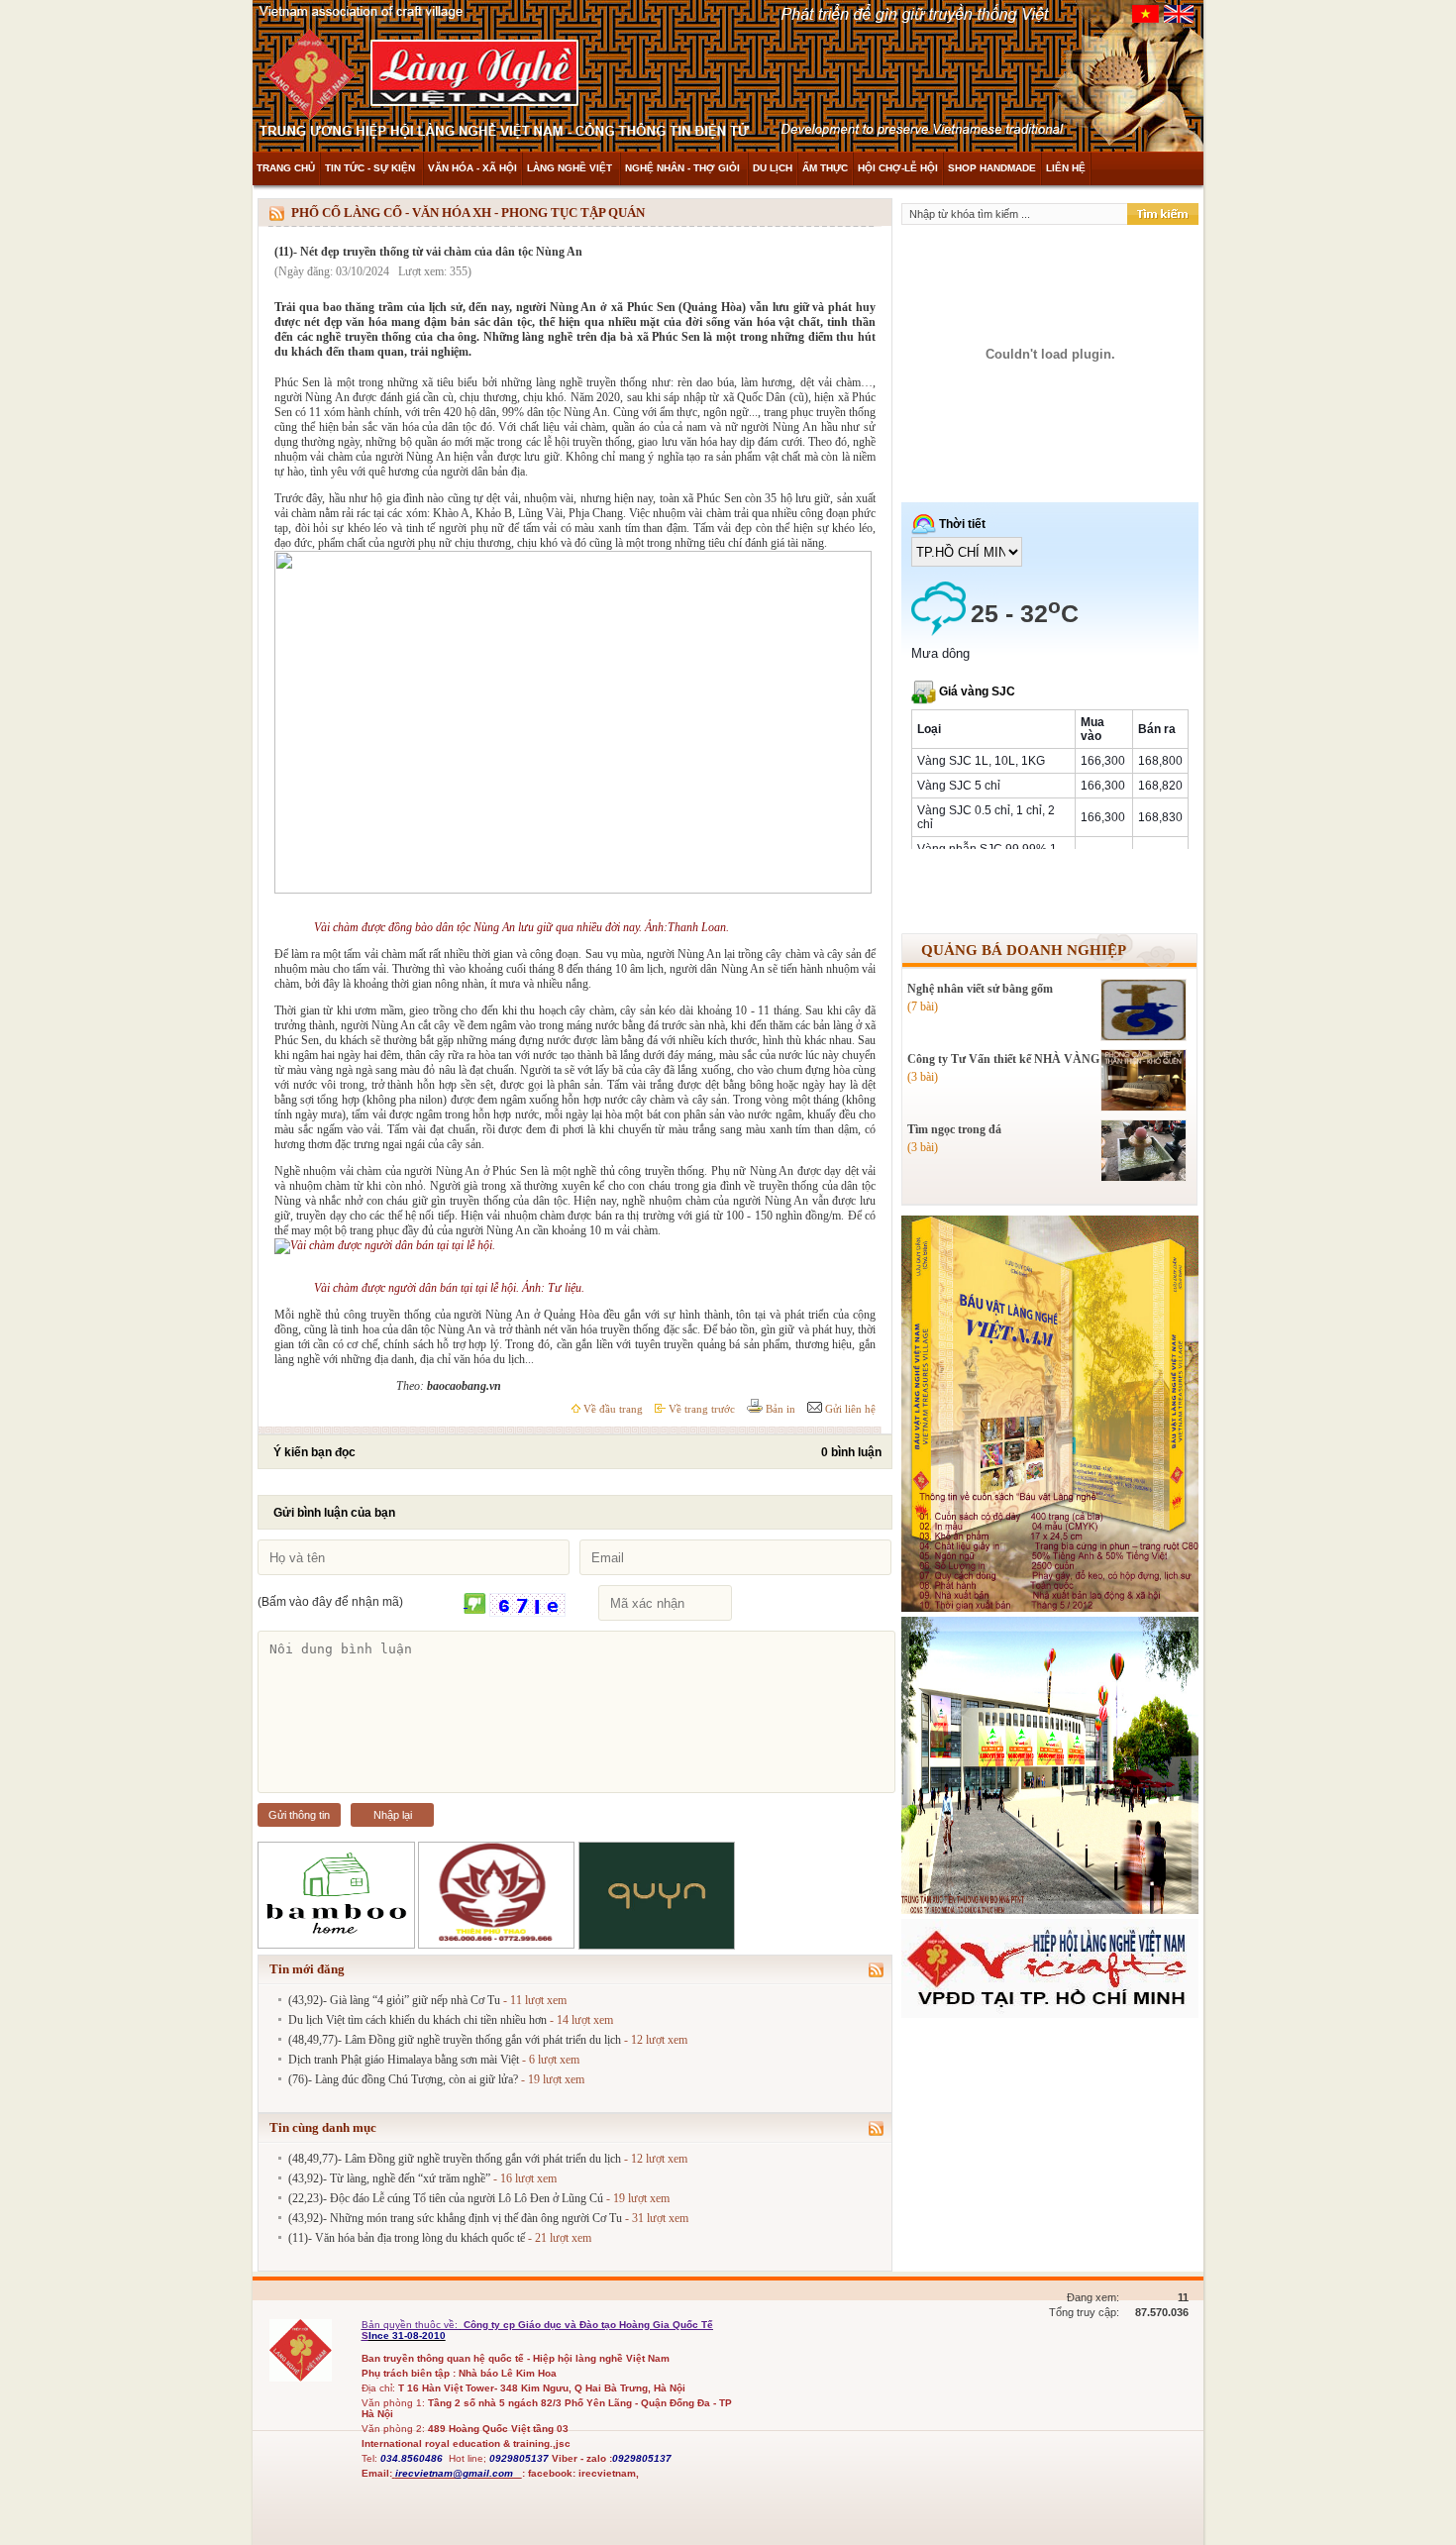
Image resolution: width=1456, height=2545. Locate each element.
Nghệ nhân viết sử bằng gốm (980, 989)
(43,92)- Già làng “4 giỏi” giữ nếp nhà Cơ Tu (394, 2000)
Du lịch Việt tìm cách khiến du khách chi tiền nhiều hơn (417, 2020)
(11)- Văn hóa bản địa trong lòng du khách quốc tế (407, 2238)
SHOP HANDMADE (992, 168)
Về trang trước (700, 1409)
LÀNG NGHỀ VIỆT (571, 168)
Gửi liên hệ (849, 1409)
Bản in (779, 1409)
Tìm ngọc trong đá (954, 1129)
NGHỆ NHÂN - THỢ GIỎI (684, 168)
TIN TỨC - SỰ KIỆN (371, 168)
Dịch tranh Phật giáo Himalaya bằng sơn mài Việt (404, 2060)
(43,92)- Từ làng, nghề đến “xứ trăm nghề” (389, 2178)
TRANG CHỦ (286, 168)
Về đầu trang (612, 1409)
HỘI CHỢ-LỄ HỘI (898, 168)
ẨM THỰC (825, 168)
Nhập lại (393, 1815)
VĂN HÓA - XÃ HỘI (472, 168)
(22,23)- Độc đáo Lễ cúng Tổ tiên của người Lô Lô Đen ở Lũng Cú (446, 2198)
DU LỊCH (773, 168)
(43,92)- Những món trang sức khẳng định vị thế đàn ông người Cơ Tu (455, 2218)
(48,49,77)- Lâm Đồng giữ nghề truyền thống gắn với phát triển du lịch (455, 2040)
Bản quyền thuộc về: (411, 2325)
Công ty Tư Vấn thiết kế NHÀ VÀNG (1003, 1059)
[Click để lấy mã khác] (475, 1604)
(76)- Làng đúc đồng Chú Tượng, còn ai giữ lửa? (403, 2079)
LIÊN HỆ (1066, 168)
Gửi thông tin (299, 1815)
